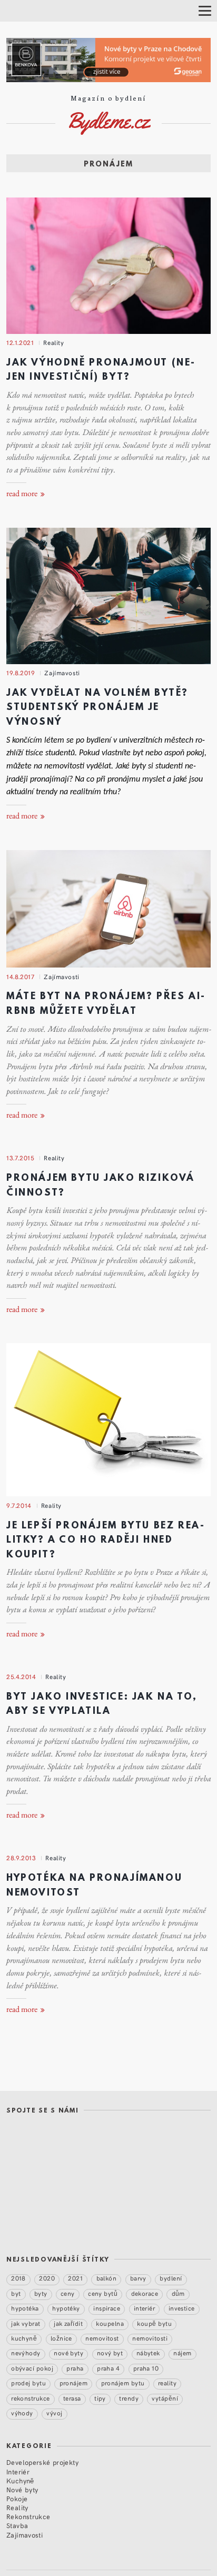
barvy (138, 2278)
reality (167, 2383)
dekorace (145, 2293)
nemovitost (102, 2338)
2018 (18, 2278)
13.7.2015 (20, 1158)
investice (182, 2308)
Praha (75, 2368)
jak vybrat (26, 2323)
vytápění (165, 2398)
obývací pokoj (32, 2368)
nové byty (68, 2353)
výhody (22, 2413)
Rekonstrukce (28, 2516)
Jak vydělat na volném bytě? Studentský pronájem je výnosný (97, 708)
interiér (145, 2308)
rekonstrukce (31, 2398)
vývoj (54, 2413)
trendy (129, 2398)
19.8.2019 (21, 673)
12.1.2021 (20, 342)
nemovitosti (150, 2338)
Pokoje (17, 2498)
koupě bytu (154, 2323)
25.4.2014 (21, 1676)
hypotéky (66, 2308)
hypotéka (25, 2308)
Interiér (18, 2471)
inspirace (107, 2308)
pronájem (74, 2383)
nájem (182, 2353)
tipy (100, 2398)
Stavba (17, 2525)
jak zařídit (68, 2323)
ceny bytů (103, 2293)
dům (178, 2293)
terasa (72, 2398)
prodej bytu (28, 2383)
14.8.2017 (20, 976)
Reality (53, 342)
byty (41, 2293)
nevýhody (26, 2353)
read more (23, 494)
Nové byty (22, 2489)
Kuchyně (20, 2480)
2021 (75, 2278)
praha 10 (146, 2368)
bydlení (171, 2278)
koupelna (110, 2323)
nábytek (148, 2353)
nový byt (110, 2353)
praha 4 (108, 2368)
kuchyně (24, 2338)
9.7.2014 (19, 1505)
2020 (47, 2278)
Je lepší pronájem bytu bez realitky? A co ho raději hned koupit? (105, 1541)
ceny (68, 2293)
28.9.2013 (21, 1858)
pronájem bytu (123, 2383)
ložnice (61, 2338)
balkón (107, 2278)
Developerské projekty (42, 2462)
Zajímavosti (62, 673)
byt (16, 2293)
